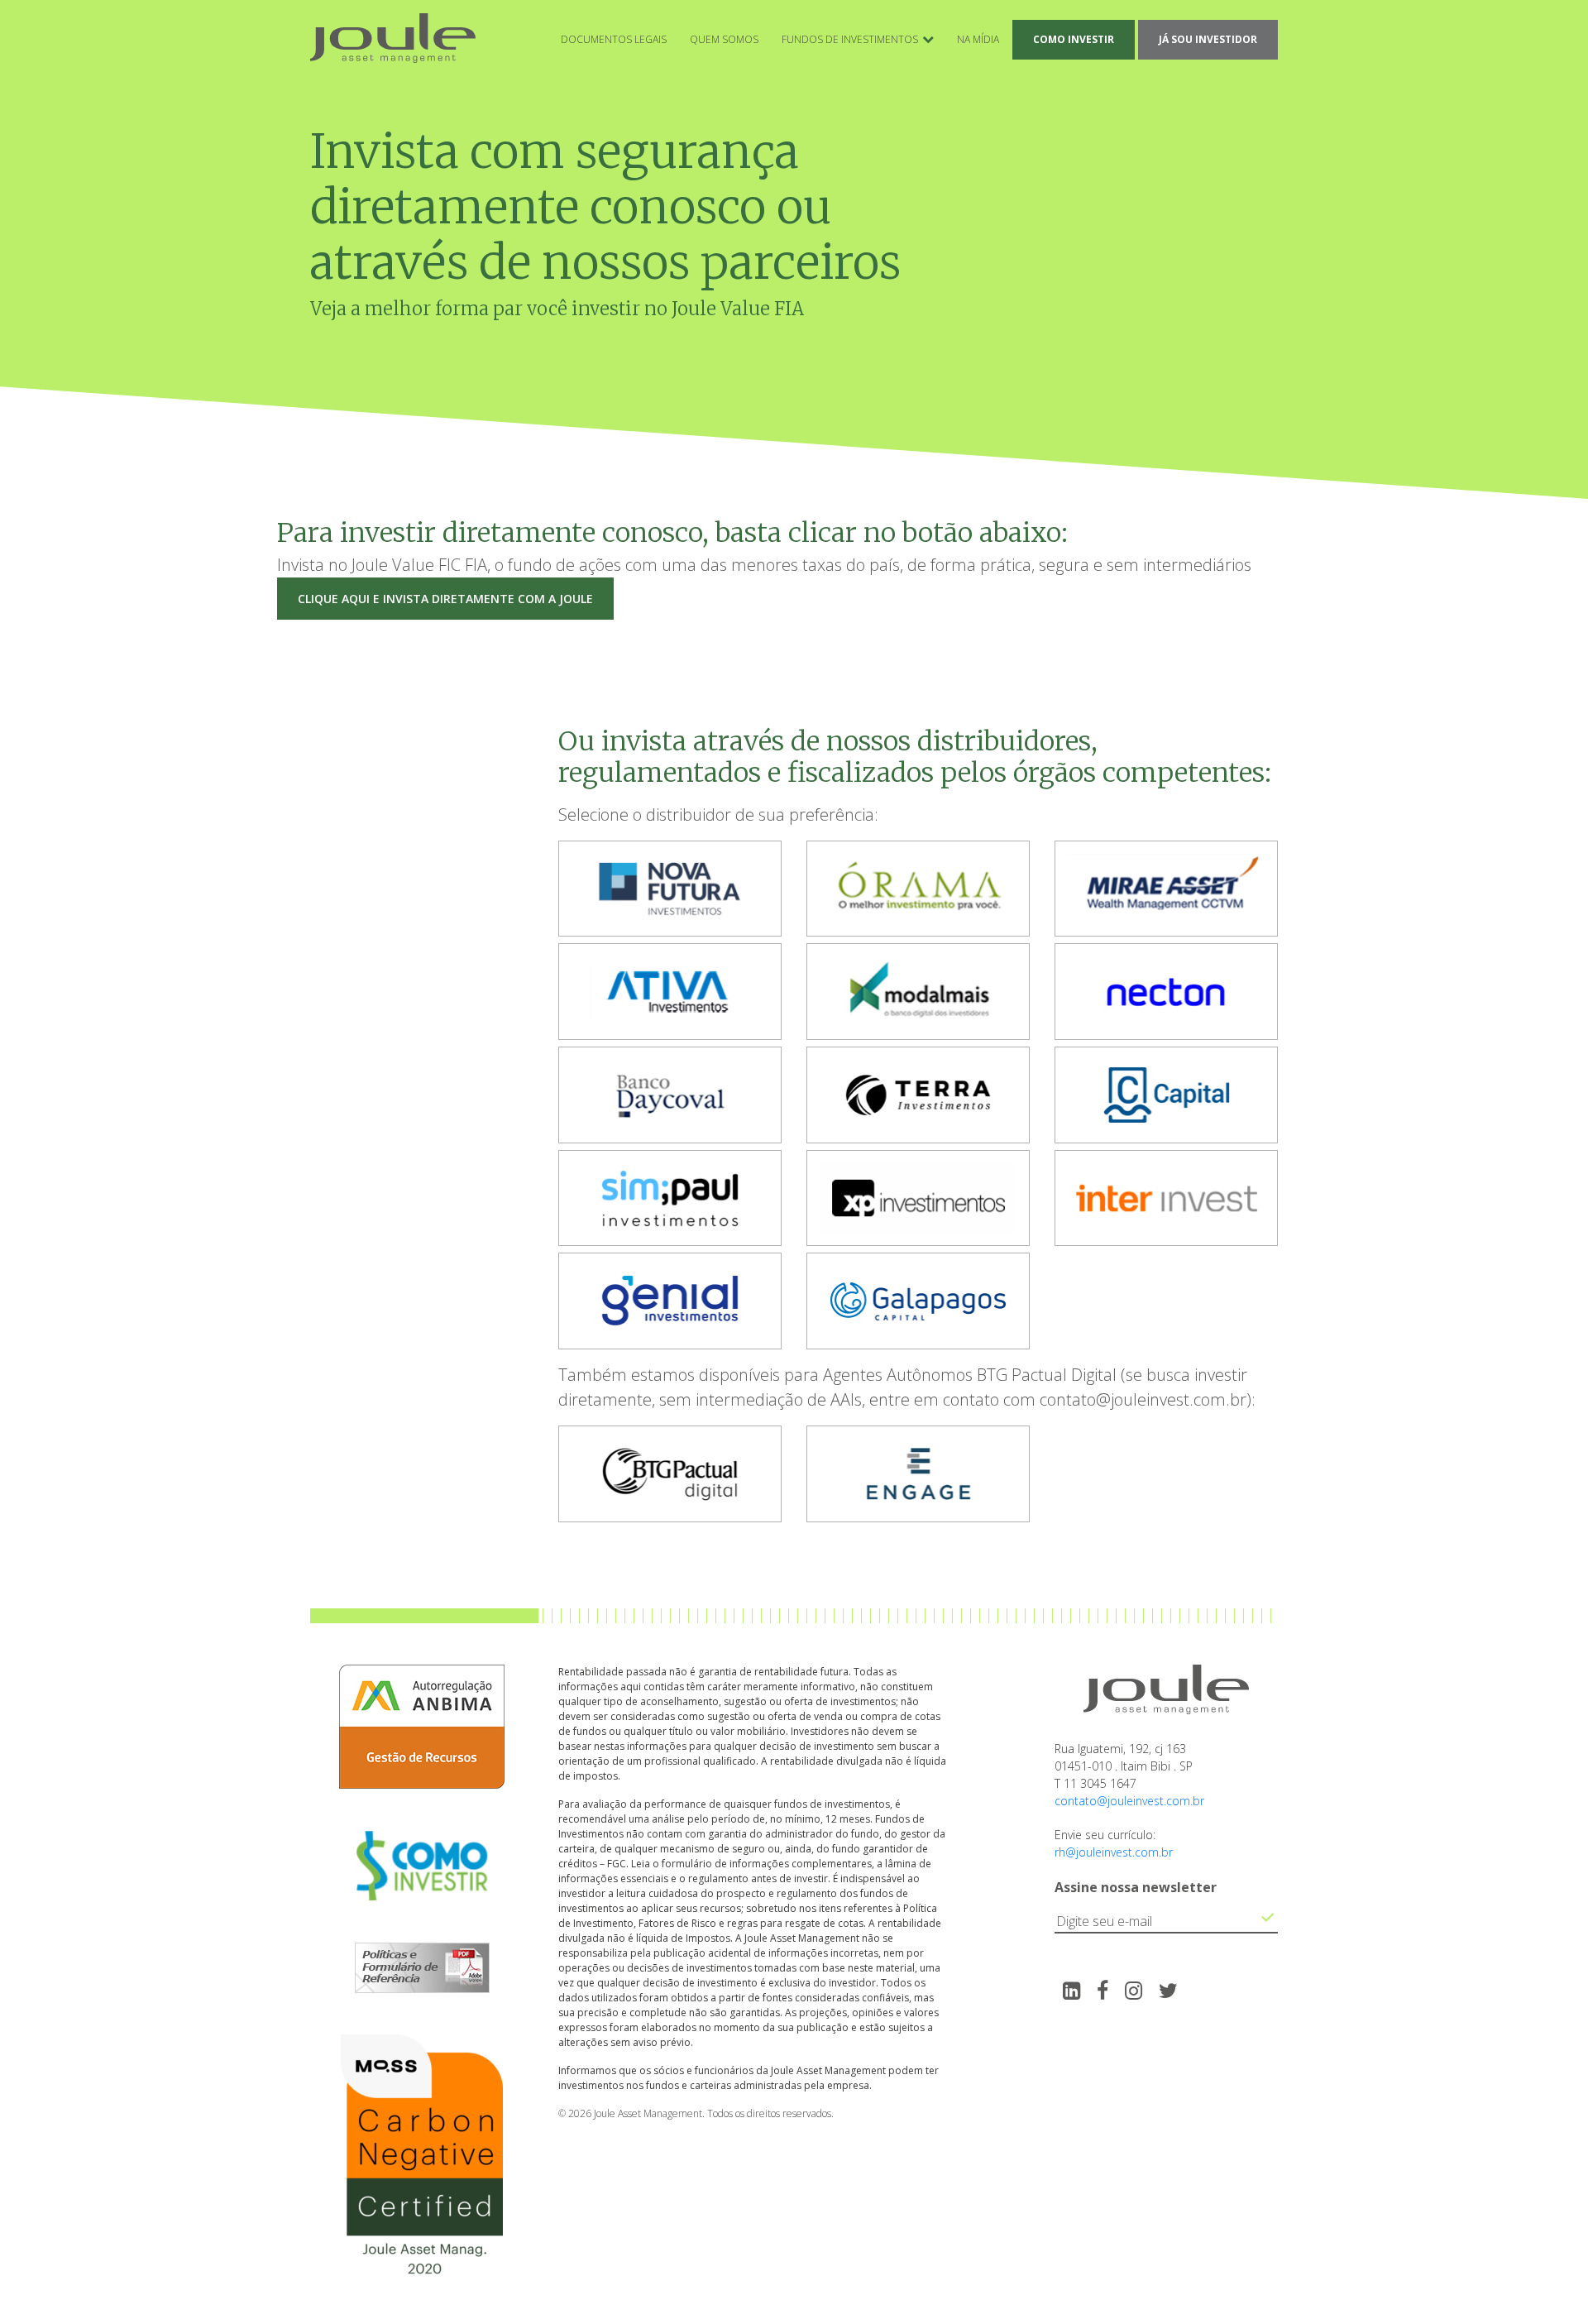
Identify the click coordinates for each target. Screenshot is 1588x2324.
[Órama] (918, 891)
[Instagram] (1134, 1990)
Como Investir (1074, 39)
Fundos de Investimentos (850, 39)
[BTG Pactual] (670, 1476)
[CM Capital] (1166, 1097)
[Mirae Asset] (1166, 891)
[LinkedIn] (1071, 1990)
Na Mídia (978, 39)
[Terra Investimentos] (918, 1097)
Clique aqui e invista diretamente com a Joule (445, 599)
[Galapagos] (918, 1303)
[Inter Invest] (1166, 1200)
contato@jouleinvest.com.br (1129, 1801)
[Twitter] (1168, 1990)
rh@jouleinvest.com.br (1114, 1852)
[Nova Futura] (670, 891)
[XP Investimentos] (918, 1200)
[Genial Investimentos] (670, 1303)
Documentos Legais (614, 39)
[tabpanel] (670, 892)
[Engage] (918, 1476)
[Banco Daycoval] (670, 1097)
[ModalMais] (918, 993)
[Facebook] (1103, 1990)
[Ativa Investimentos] (670, 993)
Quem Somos (724, 39)
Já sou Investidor (1208, 39)
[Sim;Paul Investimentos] (670, 1200)
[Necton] (1166, 993)
